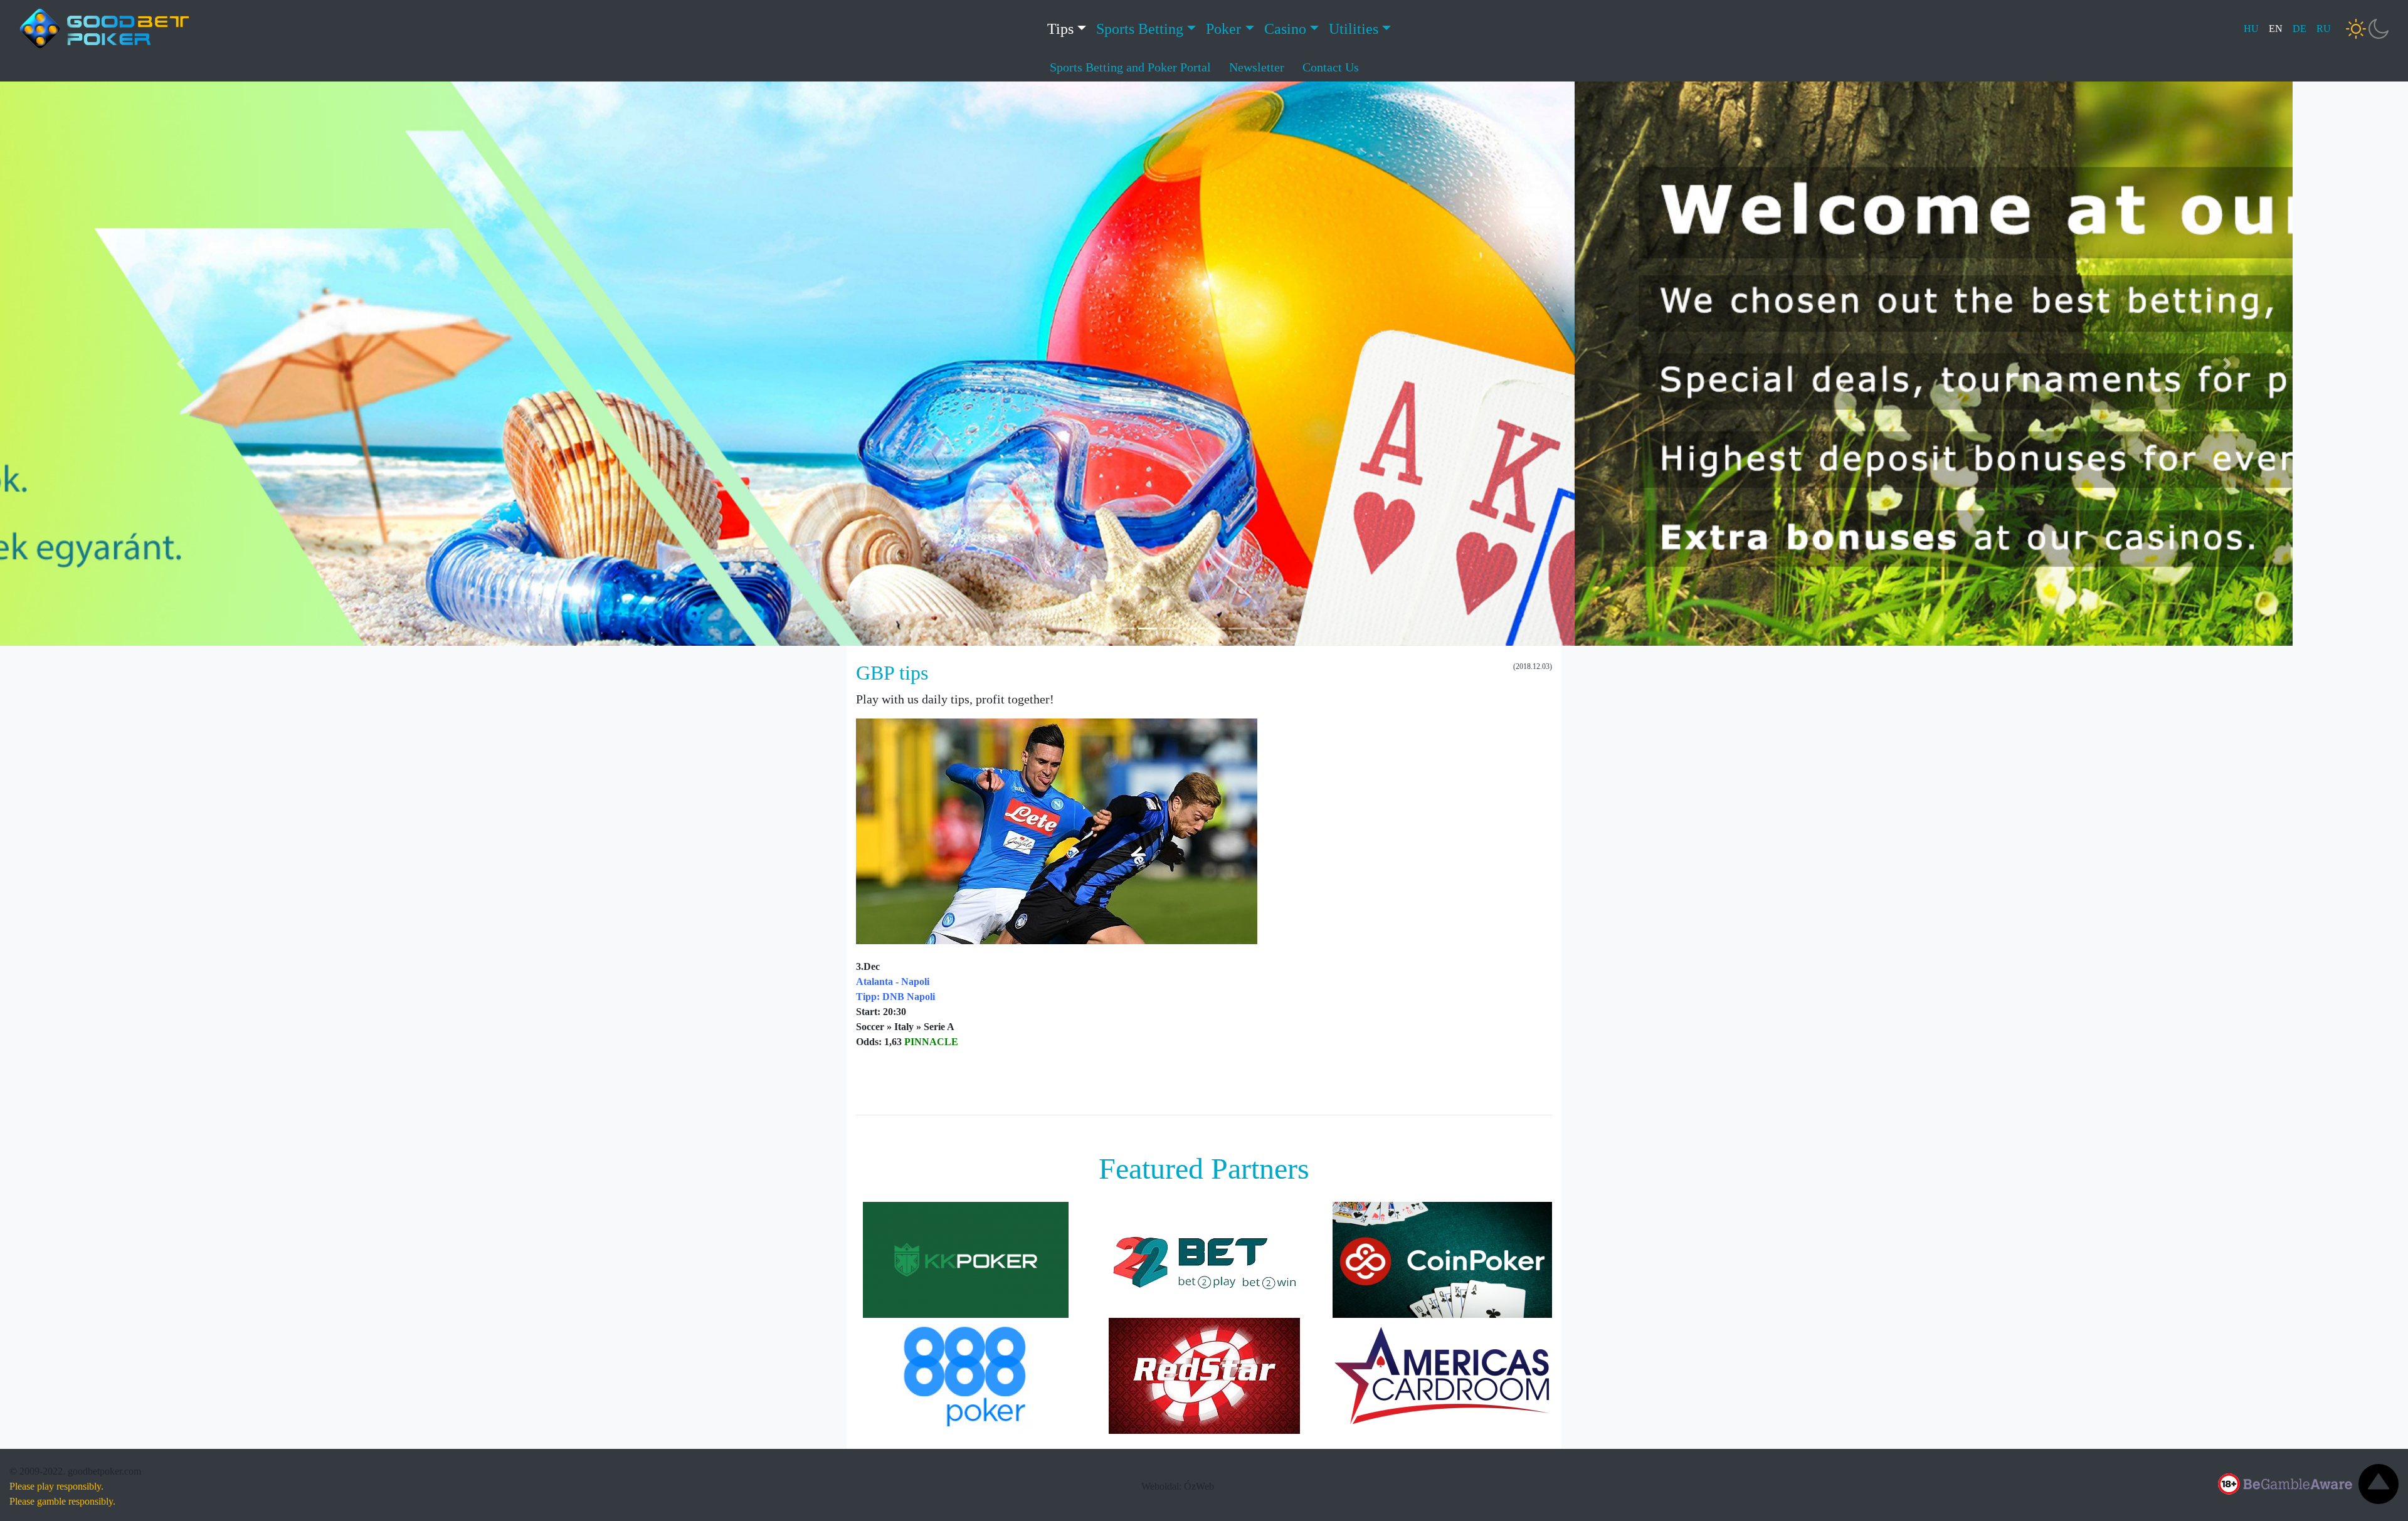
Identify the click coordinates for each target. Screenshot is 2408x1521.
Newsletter (1257, 67)
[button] (181, 364)
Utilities (1354, 29)
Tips (1060, 29)
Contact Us (1331, 67)
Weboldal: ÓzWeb (1178, 1486)
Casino (1285, 29)
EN (2276, 29)
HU (2251, 29)
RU (2324, 29)
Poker (1223, 29)
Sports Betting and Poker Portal (1130, 67)
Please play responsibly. (56, 1486)
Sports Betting (1140, 29)
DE (2300, 29)
